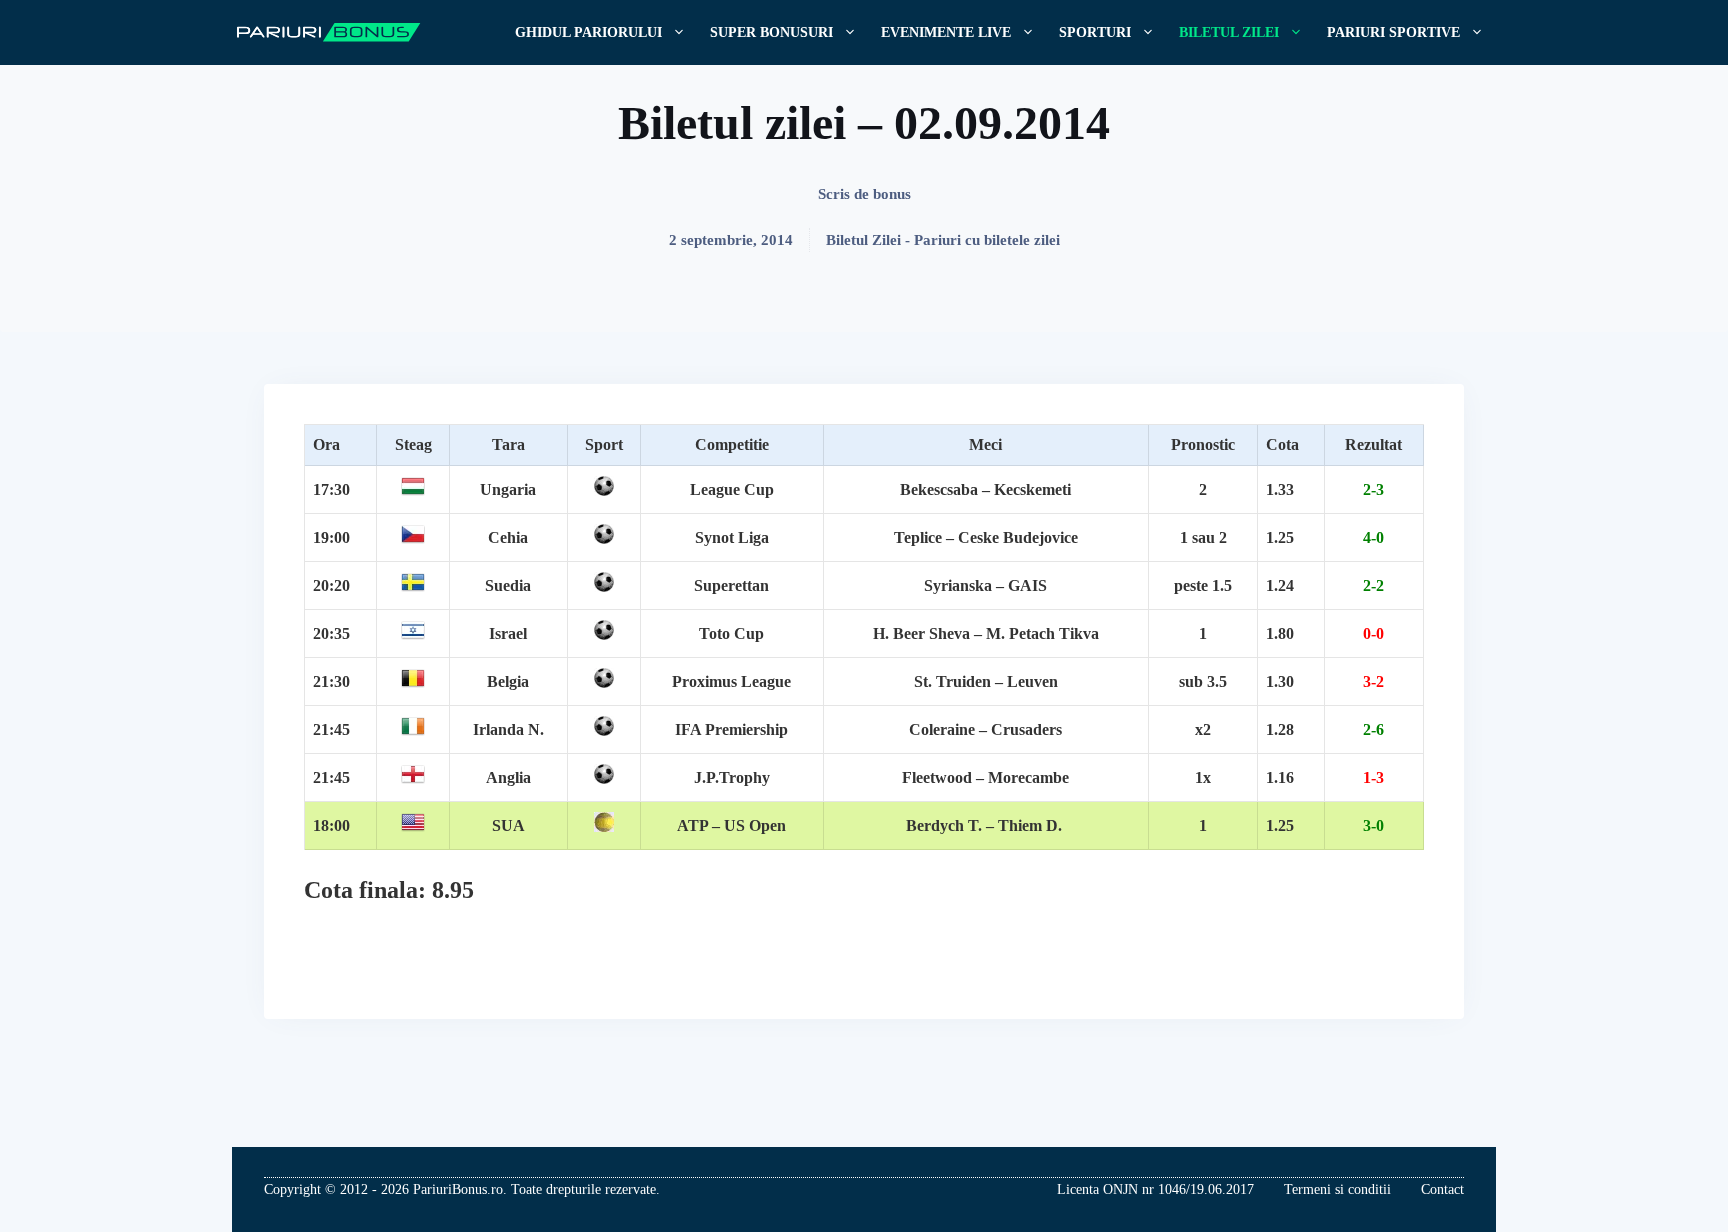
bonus (892, 194)
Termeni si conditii (1337, 1189)
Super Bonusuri (771, 32)
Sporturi (1095, 32)
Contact (1442, 1189)
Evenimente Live (946, 32)
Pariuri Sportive (1393, 32)
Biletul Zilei (1229, 32)
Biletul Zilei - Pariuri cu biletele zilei (943, 240)
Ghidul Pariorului (588, 32)
